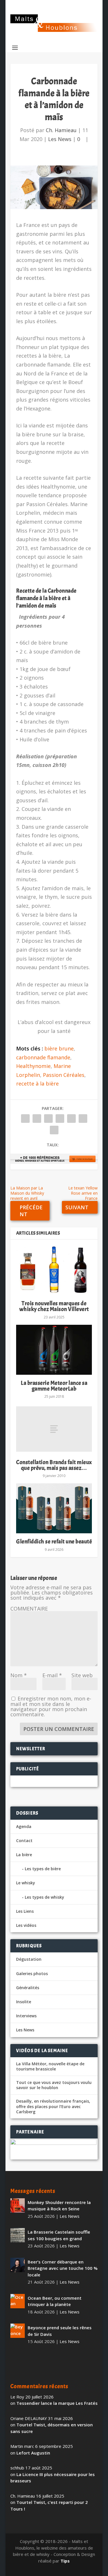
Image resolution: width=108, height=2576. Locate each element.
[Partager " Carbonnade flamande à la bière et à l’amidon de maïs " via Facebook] (25, 1119)
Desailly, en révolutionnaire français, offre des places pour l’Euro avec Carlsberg (53, 2106)
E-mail (52, 1675)
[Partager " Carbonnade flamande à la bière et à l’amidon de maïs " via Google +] (48, 1119)
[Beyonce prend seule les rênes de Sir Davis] (18, 2331)
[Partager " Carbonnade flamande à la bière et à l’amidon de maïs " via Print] (54, 1130)
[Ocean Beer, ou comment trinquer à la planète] (18, 2301)
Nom (19, 1675)
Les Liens (25, 1911)
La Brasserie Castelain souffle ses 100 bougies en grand (59, 2235)
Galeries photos (32, 1974)
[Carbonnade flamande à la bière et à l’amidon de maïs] (54, 187)
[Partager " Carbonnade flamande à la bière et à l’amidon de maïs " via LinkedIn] (71, 1119)
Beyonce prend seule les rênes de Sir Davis (60, 2331)
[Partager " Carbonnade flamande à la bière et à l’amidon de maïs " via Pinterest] (60, 1119)
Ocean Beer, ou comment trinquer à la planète (55, 2301)
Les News (60, 139)
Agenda (24, 1826)
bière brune (59, 1048)
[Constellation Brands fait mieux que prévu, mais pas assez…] (54, 1429)
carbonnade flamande (43, 1057)
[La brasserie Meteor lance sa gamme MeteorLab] (54, 1350)
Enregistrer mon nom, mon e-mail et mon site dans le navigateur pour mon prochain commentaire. (51, 1706)
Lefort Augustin (33, 2453)
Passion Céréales (64, 1075)
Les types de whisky (44, 1897)
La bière (24, 1855)
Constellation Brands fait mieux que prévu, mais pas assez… (54, 1465)
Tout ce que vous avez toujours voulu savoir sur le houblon (54, 2085)
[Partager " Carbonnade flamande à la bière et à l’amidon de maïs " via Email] (83, 1119)
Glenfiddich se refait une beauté (54, 1541)
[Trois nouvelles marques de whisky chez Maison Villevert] (54, 1270)
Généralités (28, 1988)
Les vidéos (26, 1925)
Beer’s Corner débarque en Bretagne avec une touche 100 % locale (63, 2268)
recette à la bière (37, 1083)
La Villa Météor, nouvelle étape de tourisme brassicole (50, 2066)
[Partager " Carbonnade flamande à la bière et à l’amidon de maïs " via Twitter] (37, 1119)
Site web (82, 1675)
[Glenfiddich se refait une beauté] (54, 1508)
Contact (24, 1841)
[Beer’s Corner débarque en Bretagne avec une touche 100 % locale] (18, 2265)
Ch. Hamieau (61, 130)
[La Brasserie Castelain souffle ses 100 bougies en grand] (18, 2235)
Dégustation (29, 1959)
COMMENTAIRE (29, 1609)
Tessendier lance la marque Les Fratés (57, 2403)
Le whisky (26, 1883)
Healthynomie (33, 1066)
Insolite (24, 2002)
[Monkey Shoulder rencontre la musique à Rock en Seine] (18, 2205)
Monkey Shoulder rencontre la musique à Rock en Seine (59, 2206)
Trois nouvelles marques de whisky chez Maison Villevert (54, 1306)
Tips (65, 2561)
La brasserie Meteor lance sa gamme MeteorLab (54, 1386)
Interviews (26, 2016)
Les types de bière (43, 1869)
